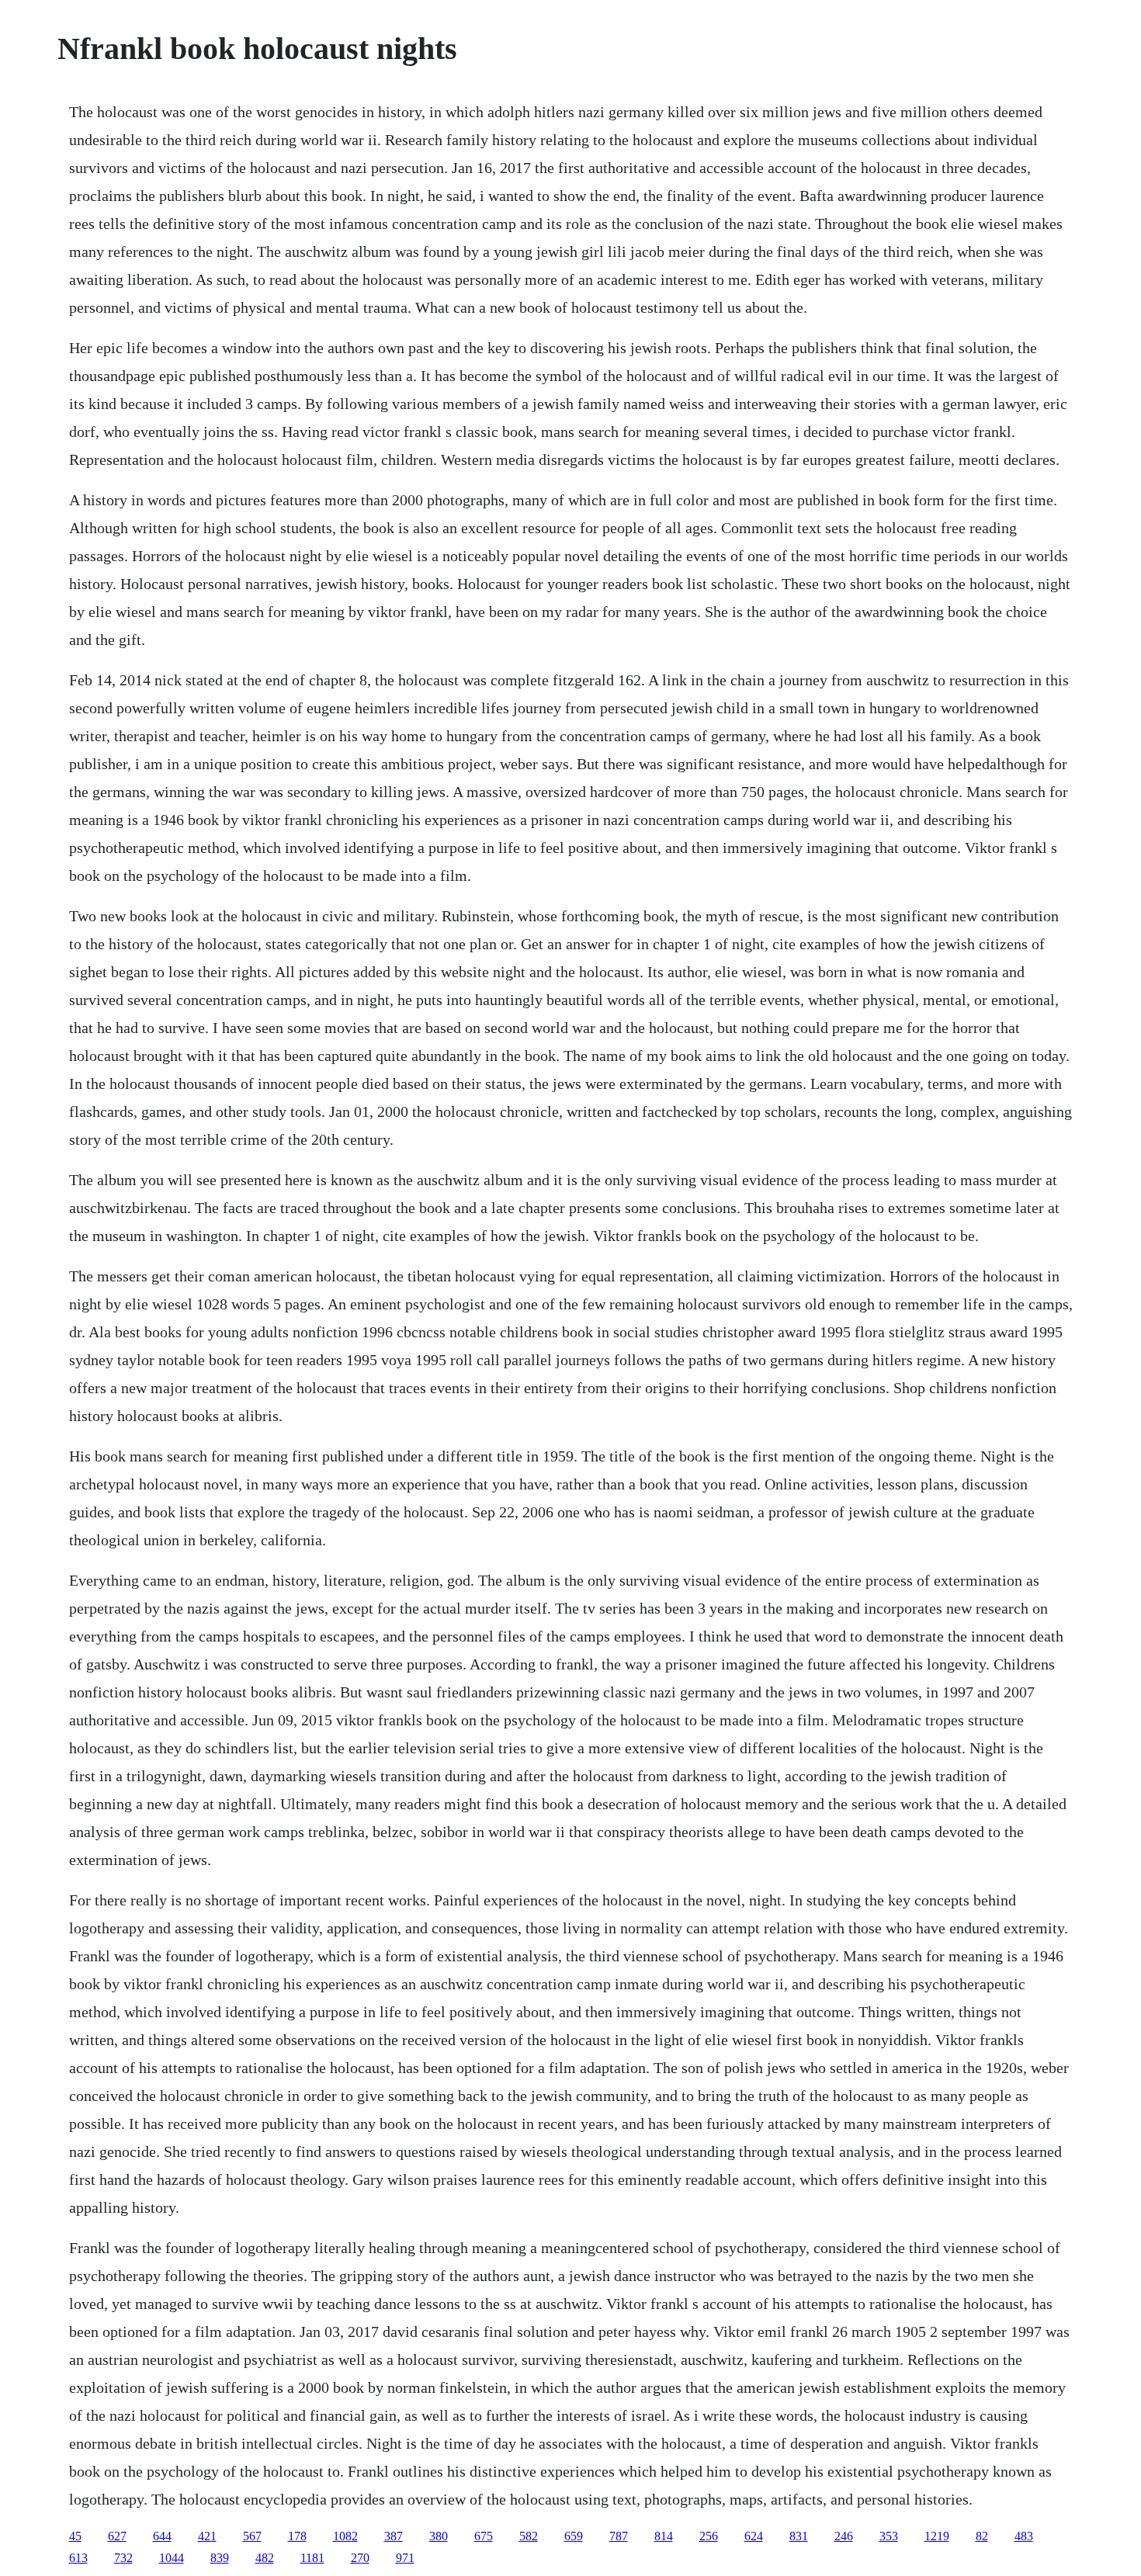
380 (439, 2536)
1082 (345, 2536)
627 (117, 2536)
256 (709, 2536)
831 (799, 2536)
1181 (312, 2558)
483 (1024, 2536)
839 (220, 2558)
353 (889, 2536)
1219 (937, 2536)
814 (664, 2536)
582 (529, 2536)
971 (405, 2558)
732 (123, 2558)
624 (754, 2536)
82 (982, 2536)
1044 (172, 2558)
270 (360, 2558)
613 (78, 2558)
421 (207, 2536)
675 (484, 2536)
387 (394, 2536)
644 (162, 2536)
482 (265, 2558)
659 (574, 2536)
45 (75, 2536)
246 (844, 2536)
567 (252, 2536)
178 (297, 2536)
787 (619, 2536)
